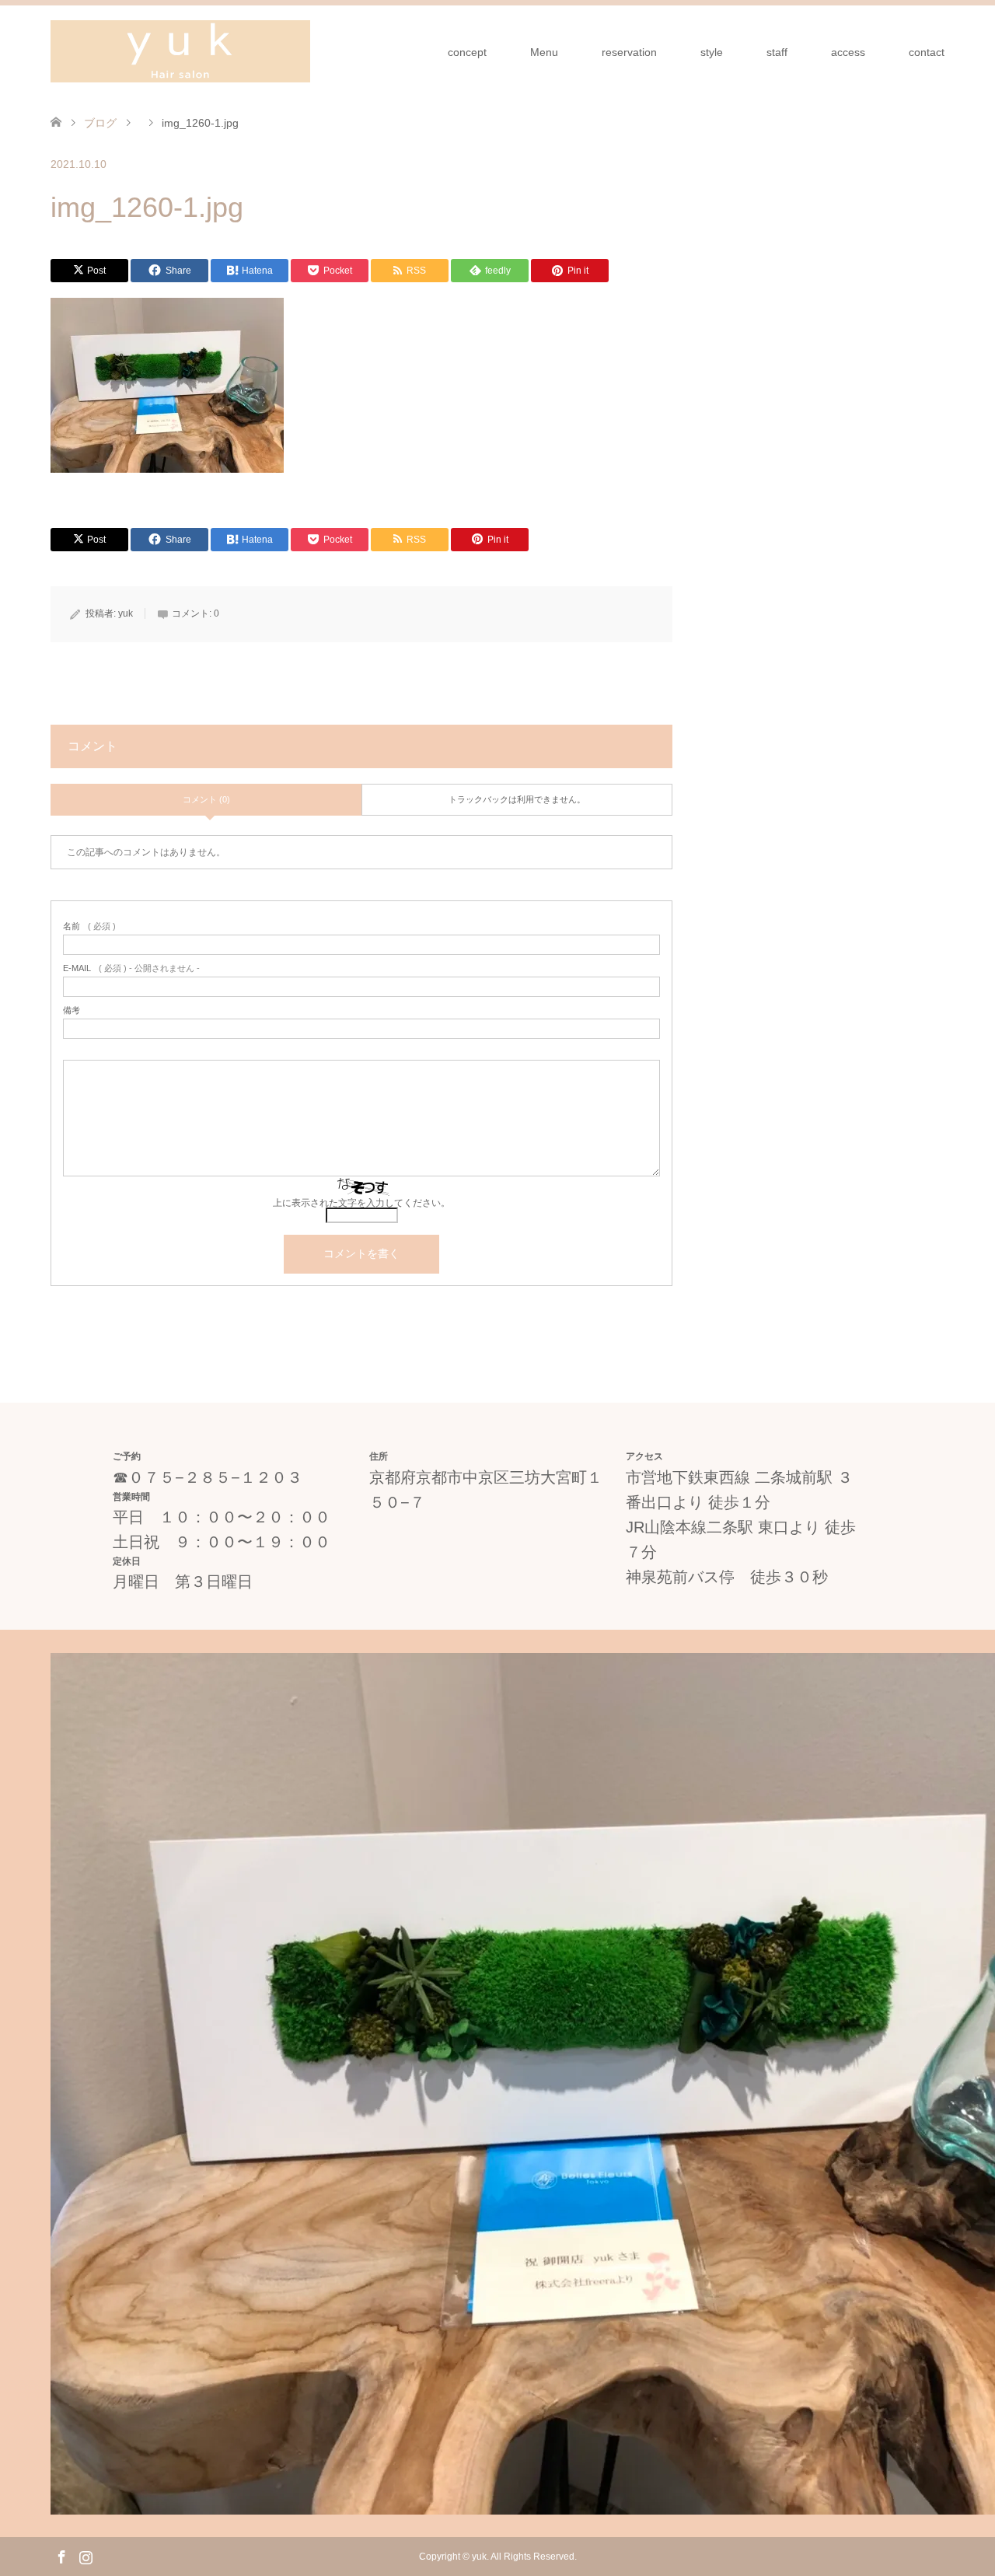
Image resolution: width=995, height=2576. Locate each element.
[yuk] (180, 51)
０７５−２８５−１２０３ (215, 1477)
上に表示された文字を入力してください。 (361, 1203)
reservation (629, 52)
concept (467, 52)
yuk (126, 613)
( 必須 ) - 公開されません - (131, 968)
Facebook (61, 2556)
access (848, 52)
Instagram (86, 2556)
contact (927, 52)
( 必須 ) (89, 926)
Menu (544, 52)
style (712, 52)
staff (777, 52)
